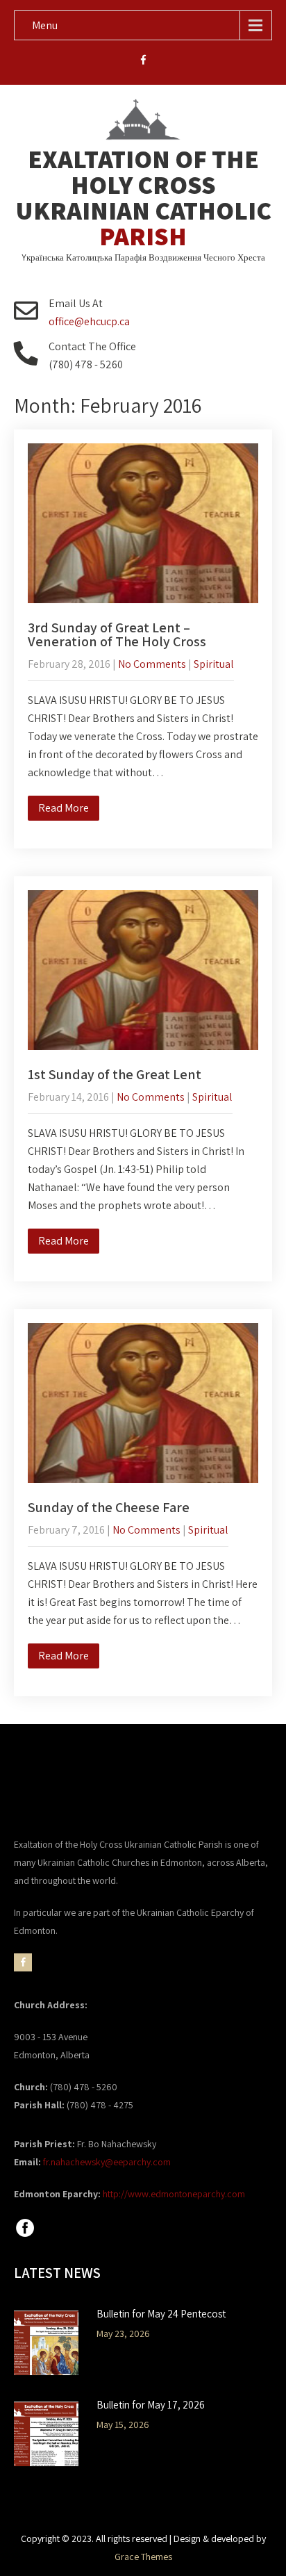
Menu (45, 25)
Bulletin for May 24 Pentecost (161, 2314)
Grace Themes (143, 2557)
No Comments (152, 664)
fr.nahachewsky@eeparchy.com (107, 2162)
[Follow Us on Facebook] (25, 2235)
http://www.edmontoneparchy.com (174, 2194)
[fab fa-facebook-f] (143, 62)
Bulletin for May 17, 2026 (151, 2405)
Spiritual (214, 664)
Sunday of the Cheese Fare (109, 1507)
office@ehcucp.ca (89, 321)
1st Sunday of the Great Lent (115, 1074)
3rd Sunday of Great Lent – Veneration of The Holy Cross (117, 634)
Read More (64, 808)
